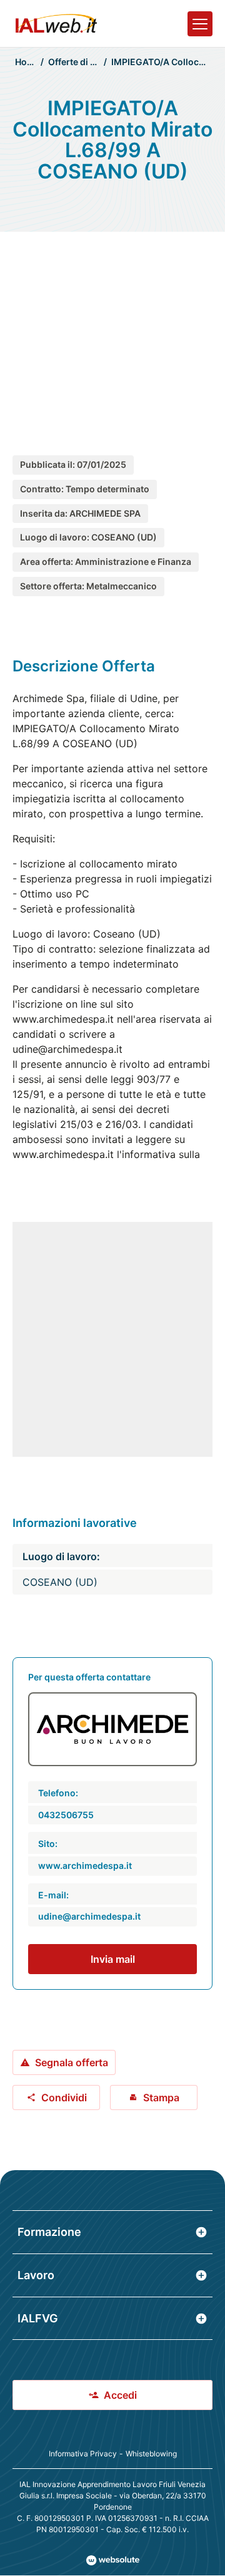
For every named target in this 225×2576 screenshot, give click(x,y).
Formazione (49, 2232)
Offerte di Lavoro (84, 62)
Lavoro (36, 2275)
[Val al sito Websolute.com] (113, 2560)
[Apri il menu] (200, 24)
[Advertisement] (112, 330)
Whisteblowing (151, 2454)
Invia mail (113, 1959)
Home (27, 62)
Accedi (120, 2395)
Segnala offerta (72, 2062)
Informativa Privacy (83, 2454)
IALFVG (38, 2318)
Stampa (161, 2098)
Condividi (64, 2098)
